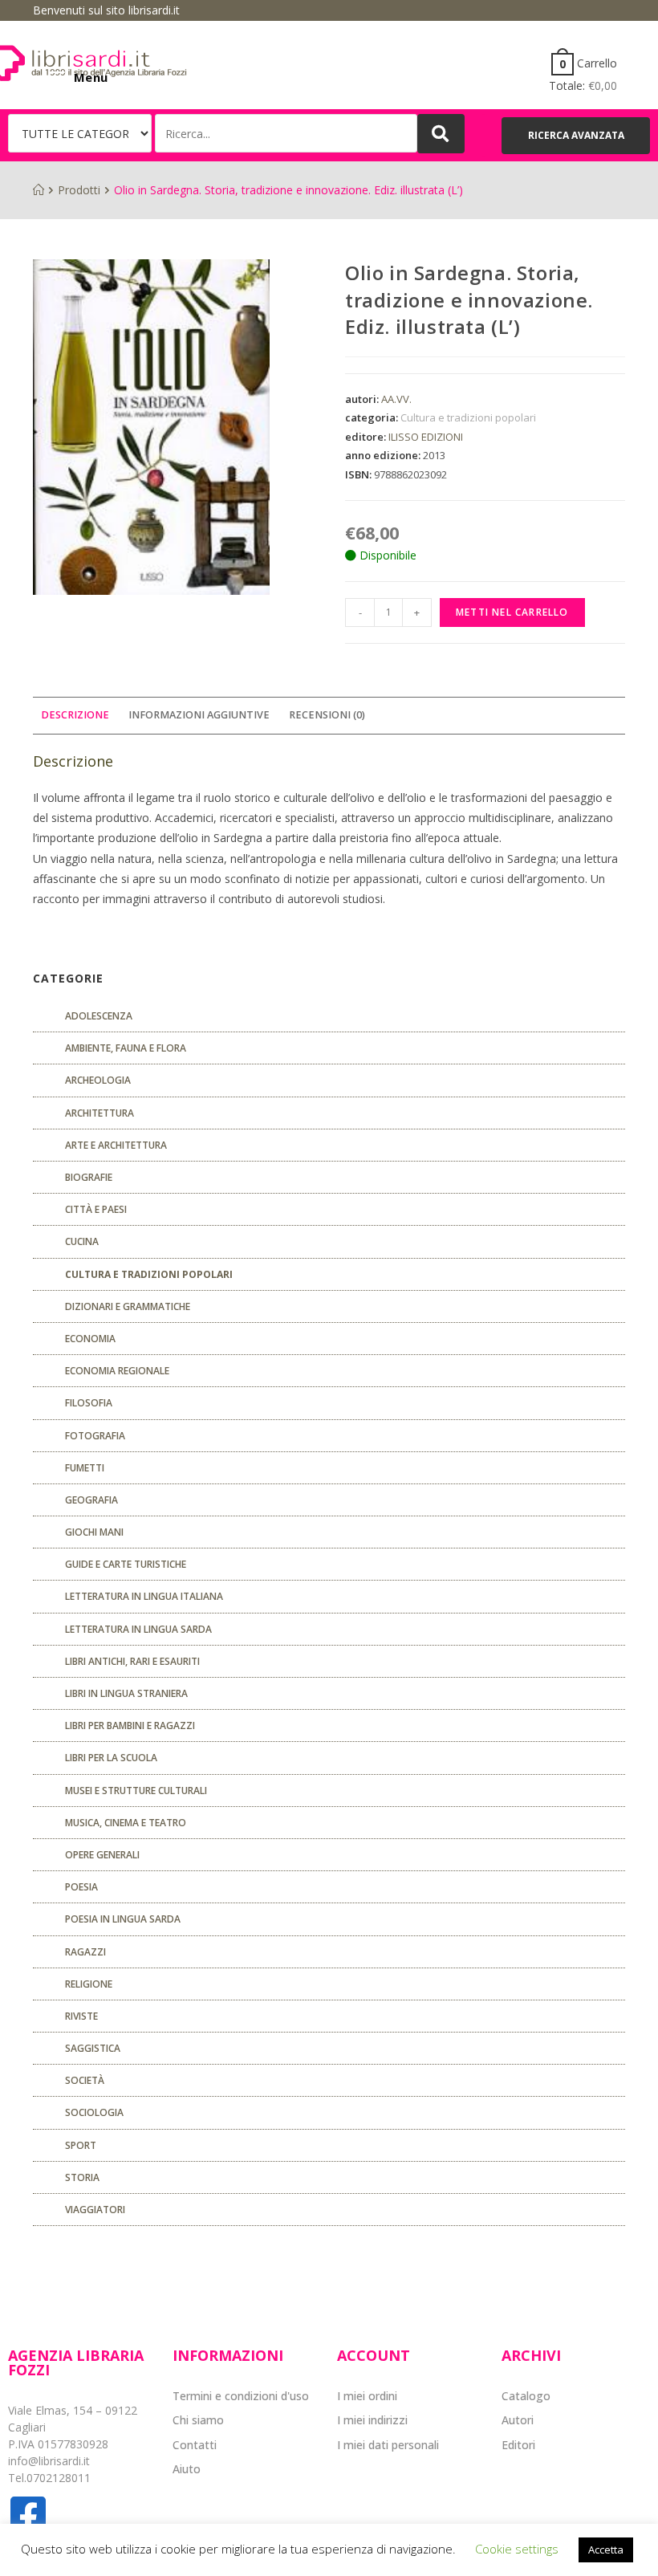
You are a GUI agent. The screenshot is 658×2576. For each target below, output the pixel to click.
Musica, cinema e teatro (126, 1823)
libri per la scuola (111, 1758)
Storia (82, 2177)
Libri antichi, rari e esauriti (132, 1661)
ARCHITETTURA (100, 1113)
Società (85, 2080)
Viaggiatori (95, 2210)
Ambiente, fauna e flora (126, 1048)
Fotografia (95, 1436)
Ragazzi (85, 1952)
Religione (89, 1984)
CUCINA (82, 1241)
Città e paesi (96, 1209)
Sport (81, 2145)
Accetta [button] (606, 2550)
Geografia (91, 1500)
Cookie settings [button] (517, 2549)
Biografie (89, 1177)
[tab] (75, 716)
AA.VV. (396, 399)
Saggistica (93, 2048)
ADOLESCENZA (99, 1016)
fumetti (85, 1468)
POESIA (81, 1887)
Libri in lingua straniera (126, 1693)
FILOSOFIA (89, 1403)
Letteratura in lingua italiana (144, 1596)
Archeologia (98, 1080)
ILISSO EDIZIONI (426, 437)
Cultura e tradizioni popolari (468, 417)
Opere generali (102, 1855)
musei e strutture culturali (136, 1791)
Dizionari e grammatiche (128, 1306)
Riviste (81, 2016)
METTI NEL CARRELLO (512, 612)
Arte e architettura (116, 1145)
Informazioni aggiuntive (199, 715)
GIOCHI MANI (94, 1532)
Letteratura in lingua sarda (138, 1629)
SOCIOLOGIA (94, 2112)
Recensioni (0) (327, 715)
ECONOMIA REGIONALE (117, 1371)
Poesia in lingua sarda (123, 1919)
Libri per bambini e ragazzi (130, 1725)
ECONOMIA (90, 1339)
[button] (576, 136)
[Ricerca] (286, 133)
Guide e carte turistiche (126, 1564)
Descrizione (75, 715)
